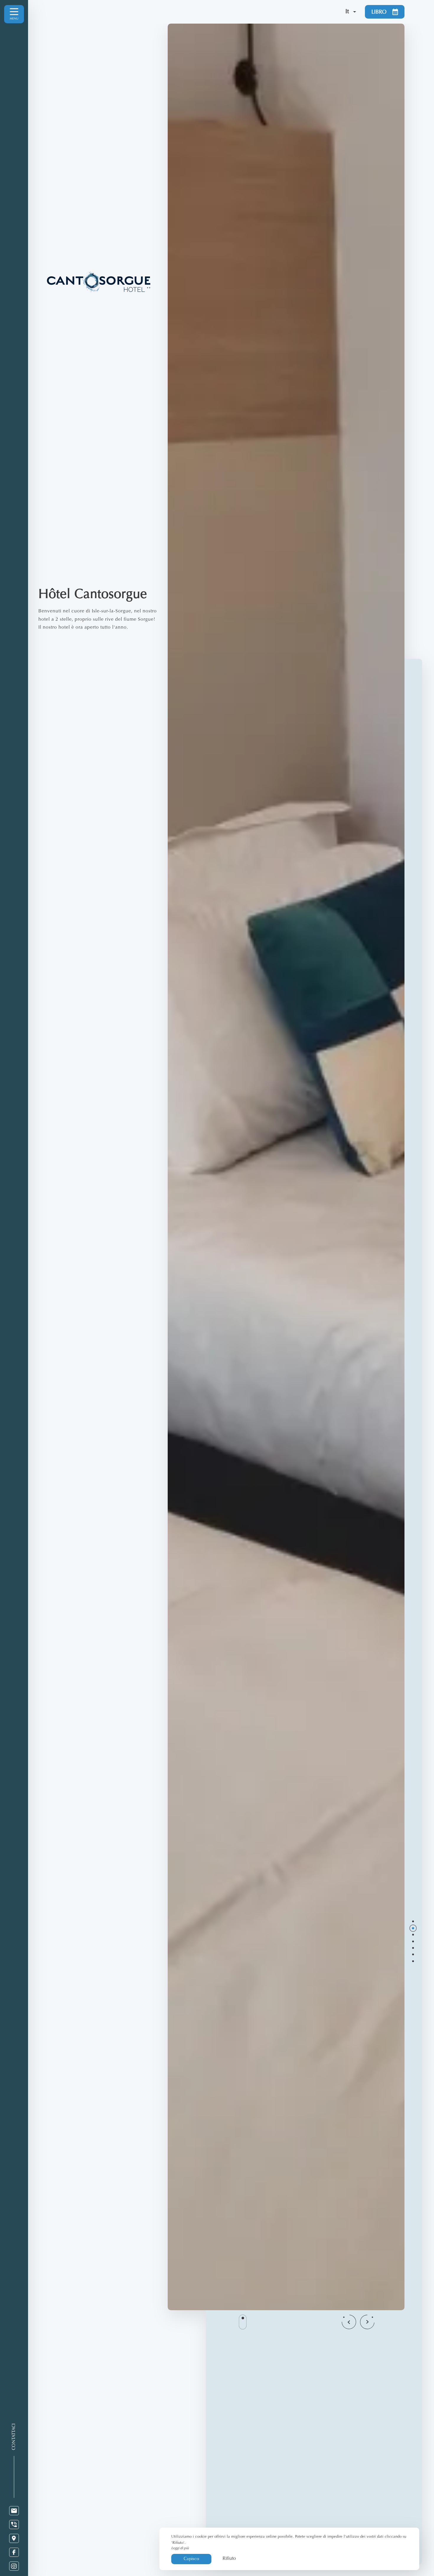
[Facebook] (14, 2552)
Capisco (191, 2559)
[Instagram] (14, 2566)
